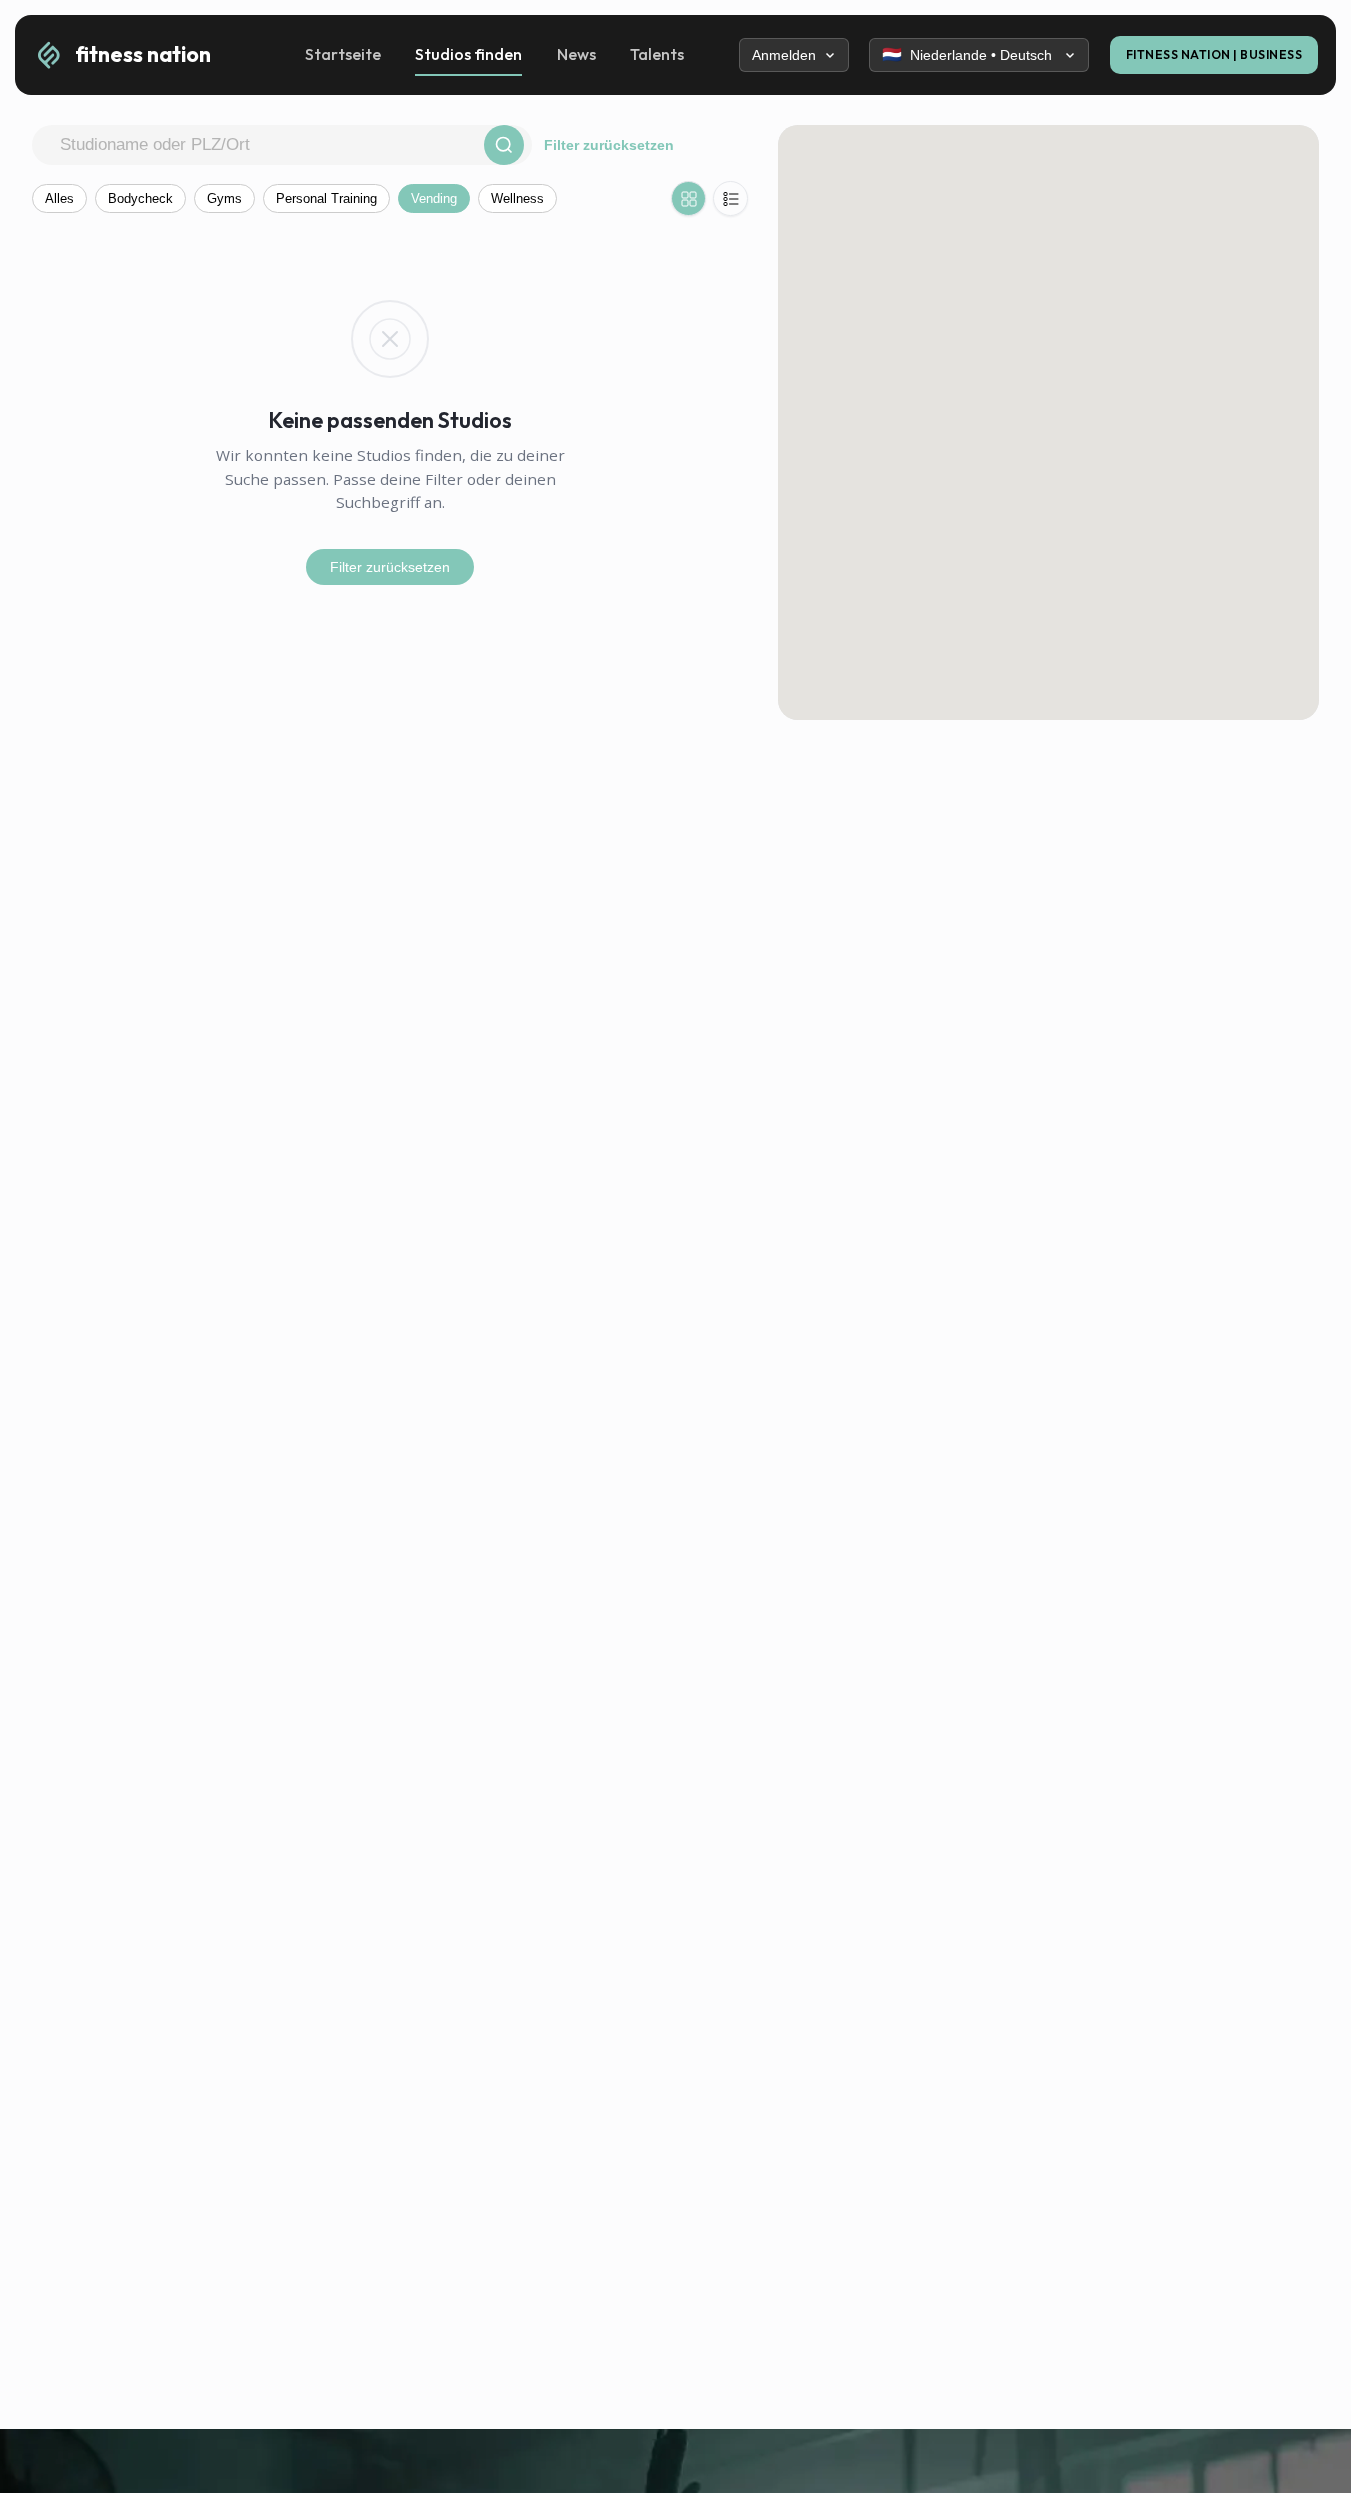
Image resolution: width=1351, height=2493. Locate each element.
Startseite (343, 54)
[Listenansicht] (730, 198)
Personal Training (326, 198)
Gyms (224, 198)
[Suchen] (504, 145)
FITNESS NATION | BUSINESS (1214, 54)
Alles (59, 198)
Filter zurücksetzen (609, 145)
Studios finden (468, 54)
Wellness (517, 198)
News (576, 54)
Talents (657, 54)
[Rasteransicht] (688, 198)
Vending (434, 198)
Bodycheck (140, 198)
